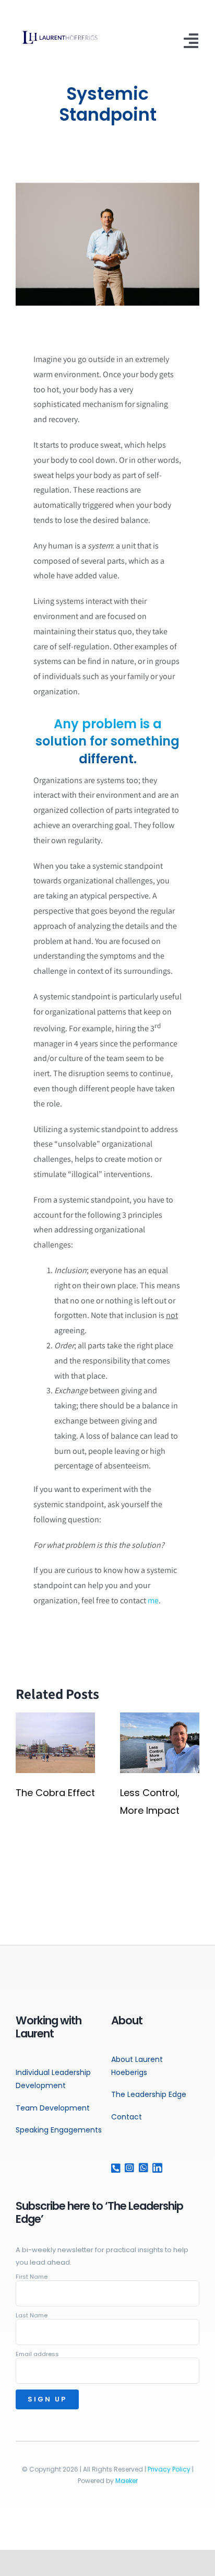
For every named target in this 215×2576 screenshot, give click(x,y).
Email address (37, 2354)
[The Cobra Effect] (55, 1718)
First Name (32, 2277)
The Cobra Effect (55, 1793)
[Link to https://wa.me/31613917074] (141, 2168)
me (153, 1600)
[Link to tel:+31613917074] (114, 2168)
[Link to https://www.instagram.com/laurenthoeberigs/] (127, 2168)
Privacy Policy (169, 2469)
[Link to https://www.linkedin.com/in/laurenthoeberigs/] (155, 2168)
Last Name (32, 2315)
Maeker (127, 2481)
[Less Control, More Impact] (160, 1718)
